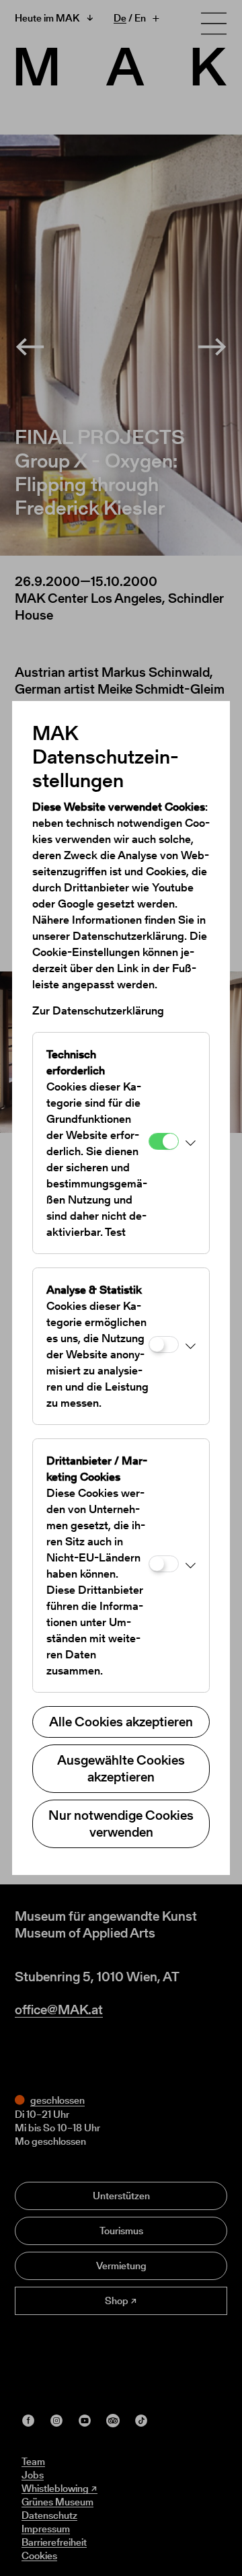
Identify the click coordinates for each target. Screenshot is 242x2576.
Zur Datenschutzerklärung (98, 1010)
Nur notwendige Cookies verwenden (121, 1824)
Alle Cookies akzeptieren (121, 1722)
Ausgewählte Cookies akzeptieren (121, 1768)
